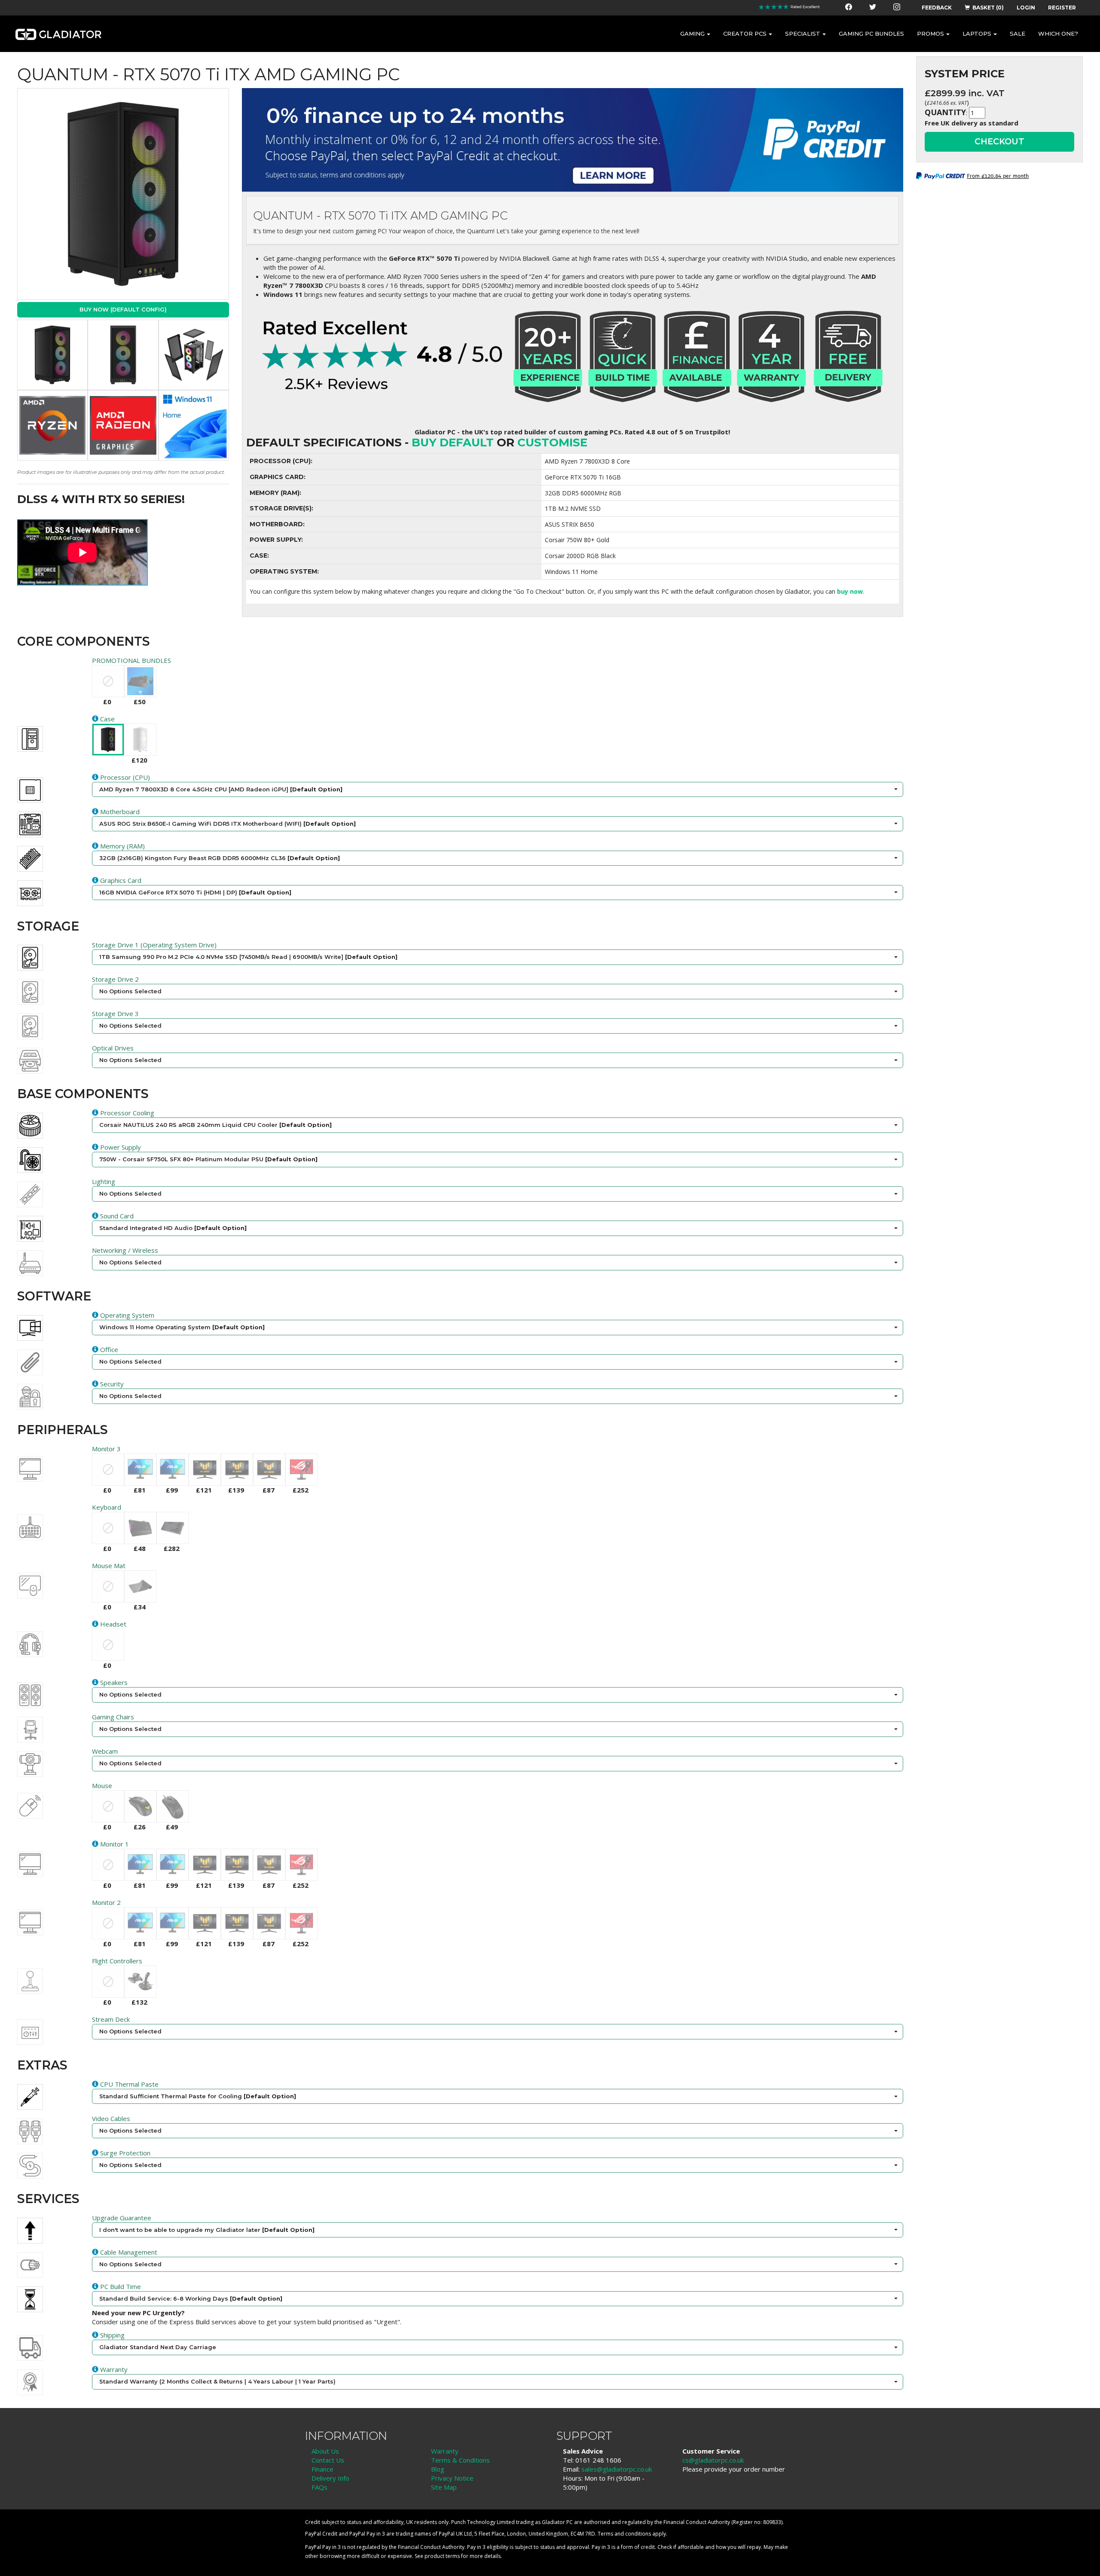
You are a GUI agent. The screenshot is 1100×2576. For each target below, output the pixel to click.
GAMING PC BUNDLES (871, 34)
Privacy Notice (452, 2478)
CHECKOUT (999, 141)
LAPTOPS (977, 34)
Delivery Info (330, 2478)
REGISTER (1062, 8)
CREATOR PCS (745, 34)
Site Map (444, 2487)
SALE (1017, 34)
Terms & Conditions (460, 2460)
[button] (497, 790)
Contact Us (328, 2460)
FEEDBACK (937, 8)
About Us (325, 2451)
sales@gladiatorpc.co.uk (617, 2469)
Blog (438, 2469)
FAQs (319, 2487)
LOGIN (1026, 8)
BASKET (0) (988, 8)
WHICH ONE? (1058, 34)
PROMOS (930, 34)
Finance (322, 2469)
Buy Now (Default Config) (123, 309)
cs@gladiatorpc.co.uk (713, 2460)
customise (552, 443)
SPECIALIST (803, 34)
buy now (850, 591)
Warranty (445, 2451)
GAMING (692, 34)
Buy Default (453, 443)
